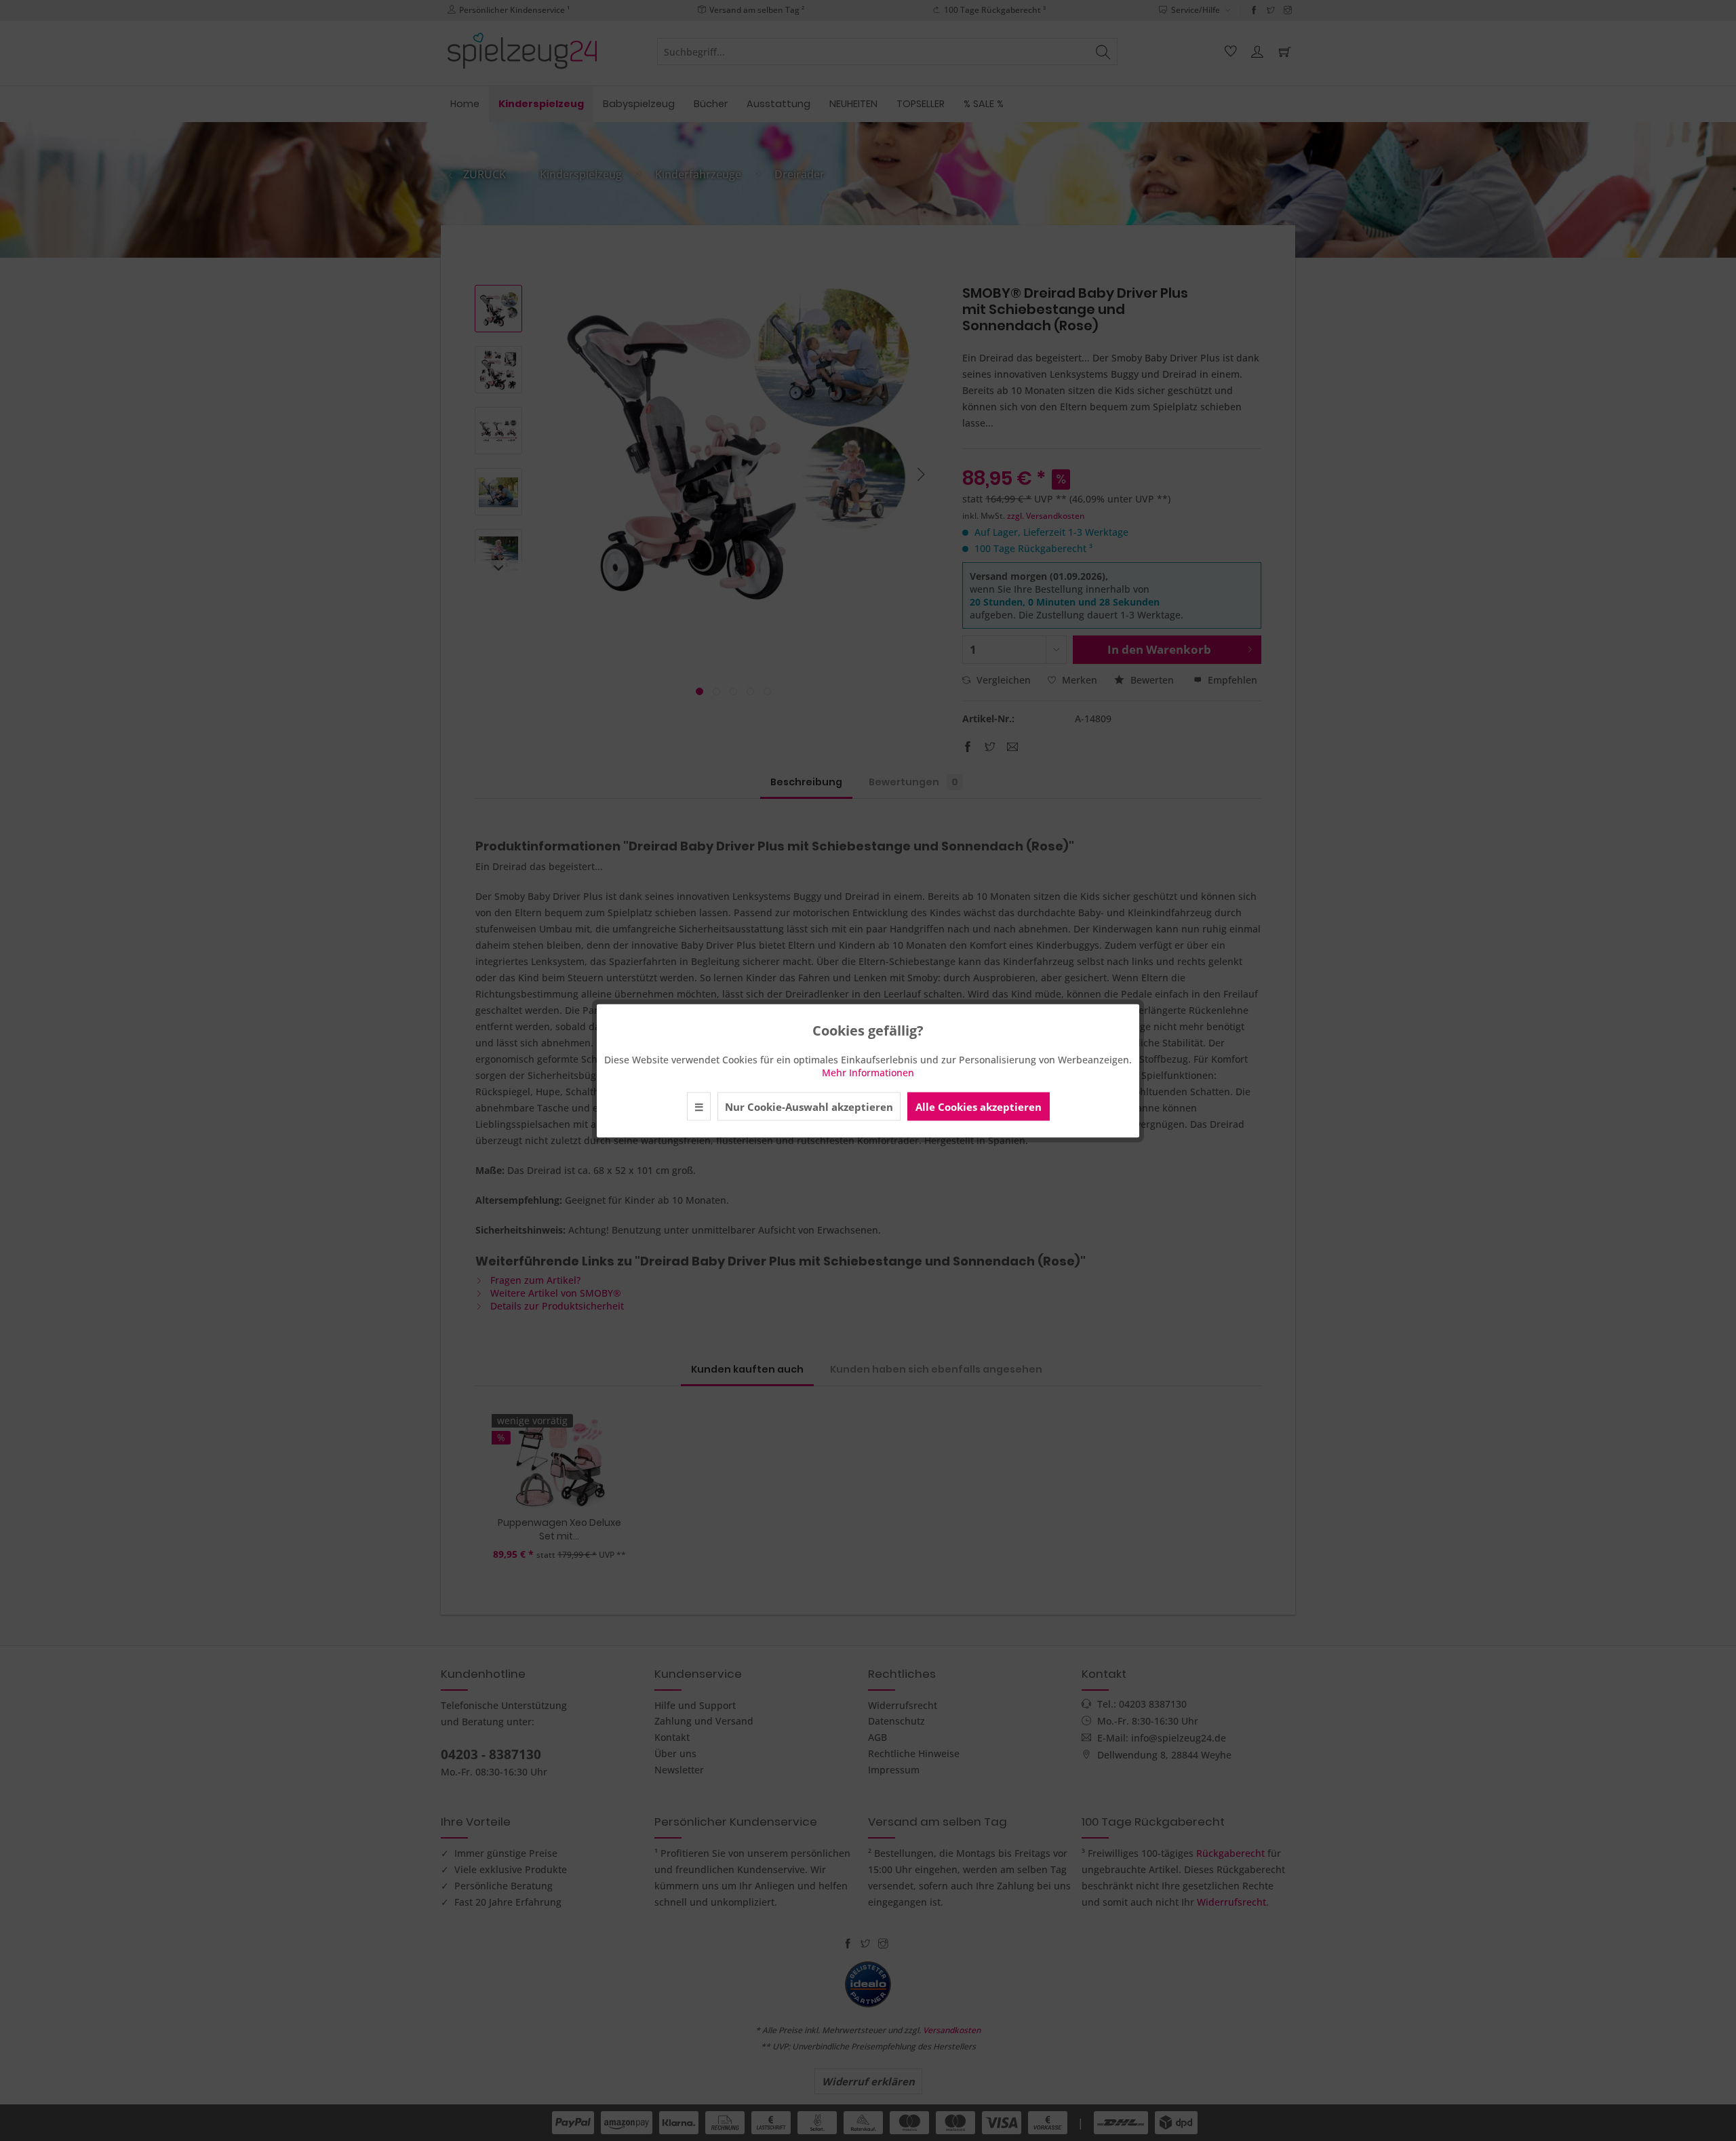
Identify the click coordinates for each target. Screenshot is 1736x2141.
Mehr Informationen (868, 1072)
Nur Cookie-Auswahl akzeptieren (809, 1106)
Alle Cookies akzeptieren (979, 1106)
